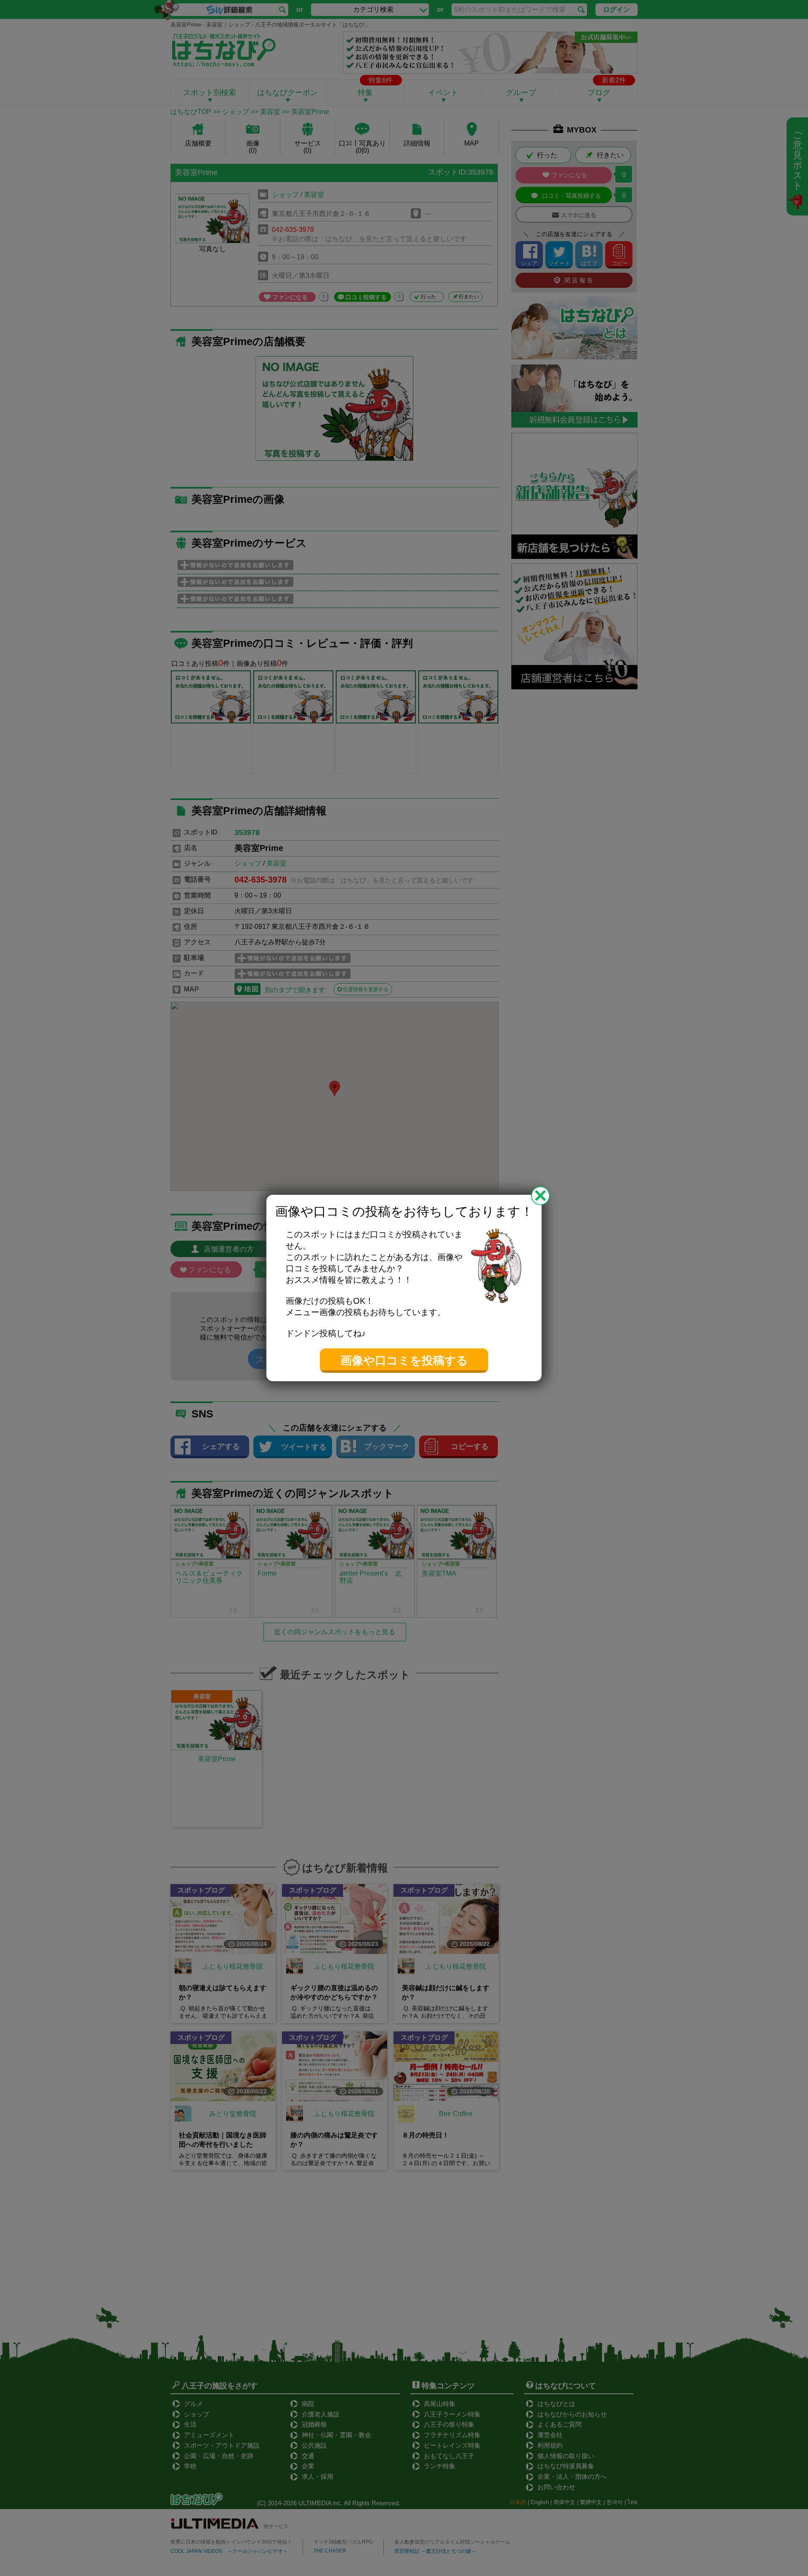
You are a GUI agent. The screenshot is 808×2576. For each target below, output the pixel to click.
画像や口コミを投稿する (404, 1361)
